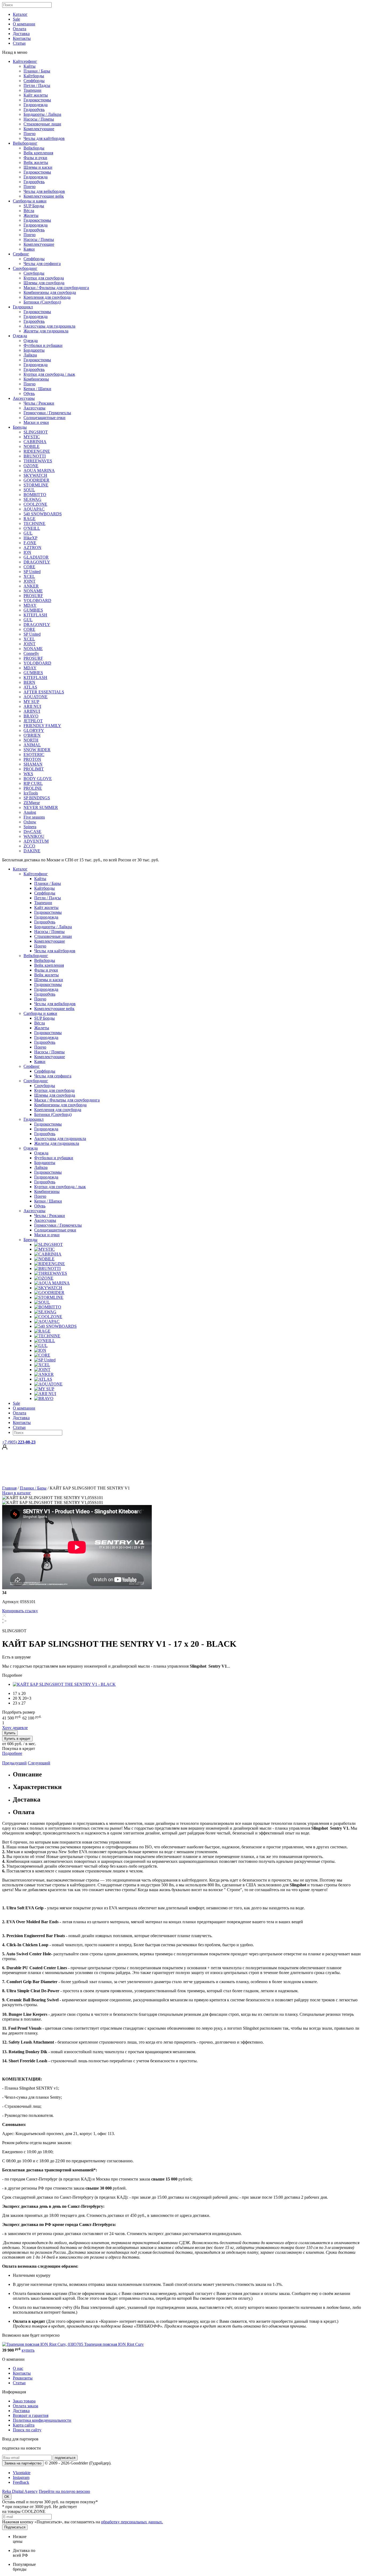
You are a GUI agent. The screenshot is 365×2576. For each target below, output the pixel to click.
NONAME (33, 591)
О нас (18, 2368)
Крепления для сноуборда (47, 297)
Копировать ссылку (20, 1611)
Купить (10, 1733)
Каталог (20, 14)
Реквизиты (23, 2378)
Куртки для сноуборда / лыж (49, 374)
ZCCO (29, 846)
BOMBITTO (35, 495)
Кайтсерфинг (25, 61)
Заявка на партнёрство (23, 2463)
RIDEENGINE (37, 451)
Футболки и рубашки (43, 345)
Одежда (20, 336)
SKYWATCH (35, 475)
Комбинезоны (36, 379)
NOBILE (32, 446)
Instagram (21, 2477)
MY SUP (31, 702)
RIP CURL (33, 783)
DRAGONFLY (37, 562)
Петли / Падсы (37, 85)
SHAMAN (33, 764)
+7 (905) (19, 1442)
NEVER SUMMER (41, 807)
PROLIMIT (34, 769)
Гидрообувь (34, 110)
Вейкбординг (25, 143)
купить (28, 2350)
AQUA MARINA (39, 471)
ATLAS (30, 687)
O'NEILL (32, 528)
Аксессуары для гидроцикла (49, 326)
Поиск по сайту (27, 2430)
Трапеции (32, 90)
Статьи (19, 43)
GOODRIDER (36, 480)
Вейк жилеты (36, 162)
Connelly (31, 653)
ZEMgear (32, 803)
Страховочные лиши (42, 124)
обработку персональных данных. (132, 2522)
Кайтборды (34, 76)
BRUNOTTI (35, 456)
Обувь (29, 393)
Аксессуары (24, 398)
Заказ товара (24, 2401)
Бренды (20, 427)
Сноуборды (34, 273)
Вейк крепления (38, 153)
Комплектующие (39, 129)
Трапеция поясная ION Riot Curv (114, 2344)
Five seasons (34, 817)
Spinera (30, 827)
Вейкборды (34, 148)
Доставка (21, 34)
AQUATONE (36, 697)
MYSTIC (32, 437)
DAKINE (32, 851)
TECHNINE (34, 523)
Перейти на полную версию (64, 2491)
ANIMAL (32, 745)
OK (7, 2497)
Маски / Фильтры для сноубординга (56, 288)
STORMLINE (36, 485)
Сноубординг (25, 268)
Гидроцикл (23, 307)
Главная (9, 1488)
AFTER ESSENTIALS (44, 692)
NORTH (31, 740)
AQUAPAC (34, 509)
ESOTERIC (34, 755)
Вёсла (29, 211)
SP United (32, 572)
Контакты (22, 38)
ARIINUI (32, 711)
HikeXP (30, 538)
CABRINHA (35, 442)
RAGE (30, 519)
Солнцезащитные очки (44, 418)
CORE (29, 567)
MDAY (30, 605)
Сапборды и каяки (30, 201)
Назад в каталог (17, 1493)
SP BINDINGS (37, 798)
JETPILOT (33, 721)
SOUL (29, 490)
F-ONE (30, 543)
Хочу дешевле (15, 1728)
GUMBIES (33, 610)
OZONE (31, 466)
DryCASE (32, 832)
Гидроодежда (36, 105)
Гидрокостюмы (37, 100)
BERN (29, 682)
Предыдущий (14, 1763)
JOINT (30, 581)
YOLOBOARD (37, 600)
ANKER (31, 586)
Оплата (20, 29)
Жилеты (31, 215)
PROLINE (33, 788)
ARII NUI (32, 706)
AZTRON (32, 548)
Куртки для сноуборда (44, 278)
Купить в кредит (17, 1739)
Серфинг (21, 254)
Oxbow (30, 822)
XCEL (29, 576)
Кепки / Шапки (37, 389)
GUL (28, 533)
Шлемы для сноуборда (44, 283)
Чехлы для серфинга (42, 264)
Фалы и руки (35, 158)
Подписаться (15, 2527)
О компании (24, 24)
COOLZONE (35, 504)
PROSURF (33, 596)
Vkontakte (22, 2473)
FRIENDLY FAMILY (42, 726)
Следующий (39, 1763)
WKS (28, 774)
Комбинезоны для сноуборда (50, 292)
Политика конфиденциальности (42, 2420)
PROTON (32, 759)
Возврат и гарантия (31, 2415)
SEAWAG (32, 499)
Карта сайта (24, 2425)
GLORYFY (34, 730)
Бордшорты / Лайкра (42, 114)
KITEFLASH (35, 615)
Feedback (21, 2482)
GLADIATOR (36, 557)
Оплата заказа (26, 2406)
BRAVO (31, 716)
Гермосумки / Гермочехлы (47, 413)
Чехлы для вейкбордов (44, 191)
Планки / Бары (37, 71)
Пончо (30, 134)
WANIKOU (34, 836)
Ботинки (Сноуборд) (42, 302)
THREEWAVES (38, 461)
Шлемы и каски (38, 167)
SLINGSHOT (36, 432)
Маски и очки (36, 422)
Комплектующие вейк (44, 196)
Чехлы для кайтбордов (44, 138)
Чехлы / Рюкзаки (39, 403)
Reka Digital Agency (20, 2491)
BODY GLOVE (38, 779)
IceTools (31, 793)
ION (27, 552)
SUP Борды (34, 206)
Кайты (30, 66)
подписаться (65, 2458)
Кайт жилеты (36, 95)
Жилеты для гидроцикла (46, 331)
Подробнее (12, 1753)
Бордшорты (34, 350)
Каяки (29, 249)
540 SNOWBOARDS (43, 514)
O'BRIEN (32, 735)
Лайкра (30, 355)
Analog (30, 812)
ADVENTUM (36, 841)
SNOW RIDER (37, 750)
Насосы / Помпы (39, 119)
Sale (16, 19)
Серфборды (34, 81)
